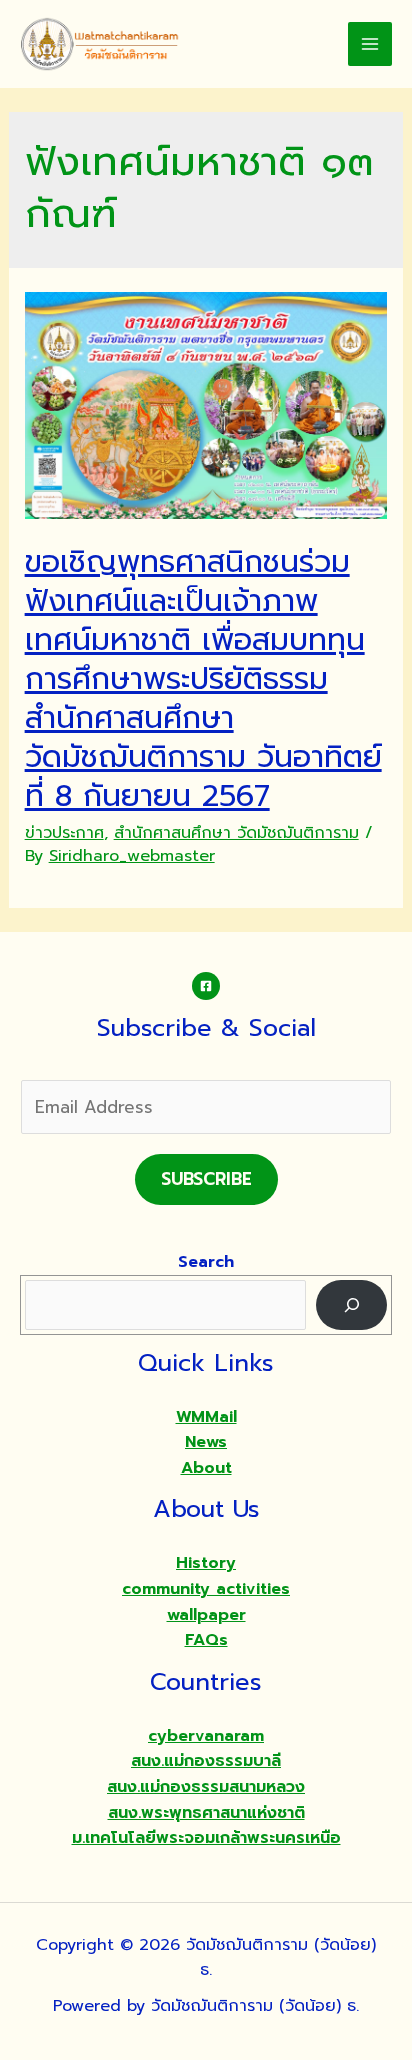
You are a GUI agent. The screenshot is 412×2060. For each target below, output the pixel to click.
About (206, 1468)
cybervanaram (206, 1736)
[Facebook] (206, 986)
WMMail (206, 1417)
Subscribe (206, 1179)
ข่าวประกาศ (64, 833)
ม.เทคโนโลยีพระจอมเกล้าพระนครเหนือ (206, 1838)
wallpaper (206, 1615)
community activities (206, 1589)
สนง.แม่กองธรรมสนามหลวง (206, 1787)
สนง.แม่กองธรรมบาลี (206, 1761)
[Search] (351, 1304)
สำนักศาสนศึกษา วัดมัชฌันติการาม (236, 833)
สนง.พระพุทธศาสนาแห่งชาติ (206, 1813)
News (206, 1442)
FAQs (206, 1640)
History (206, 1563)
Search (206, 1262)
